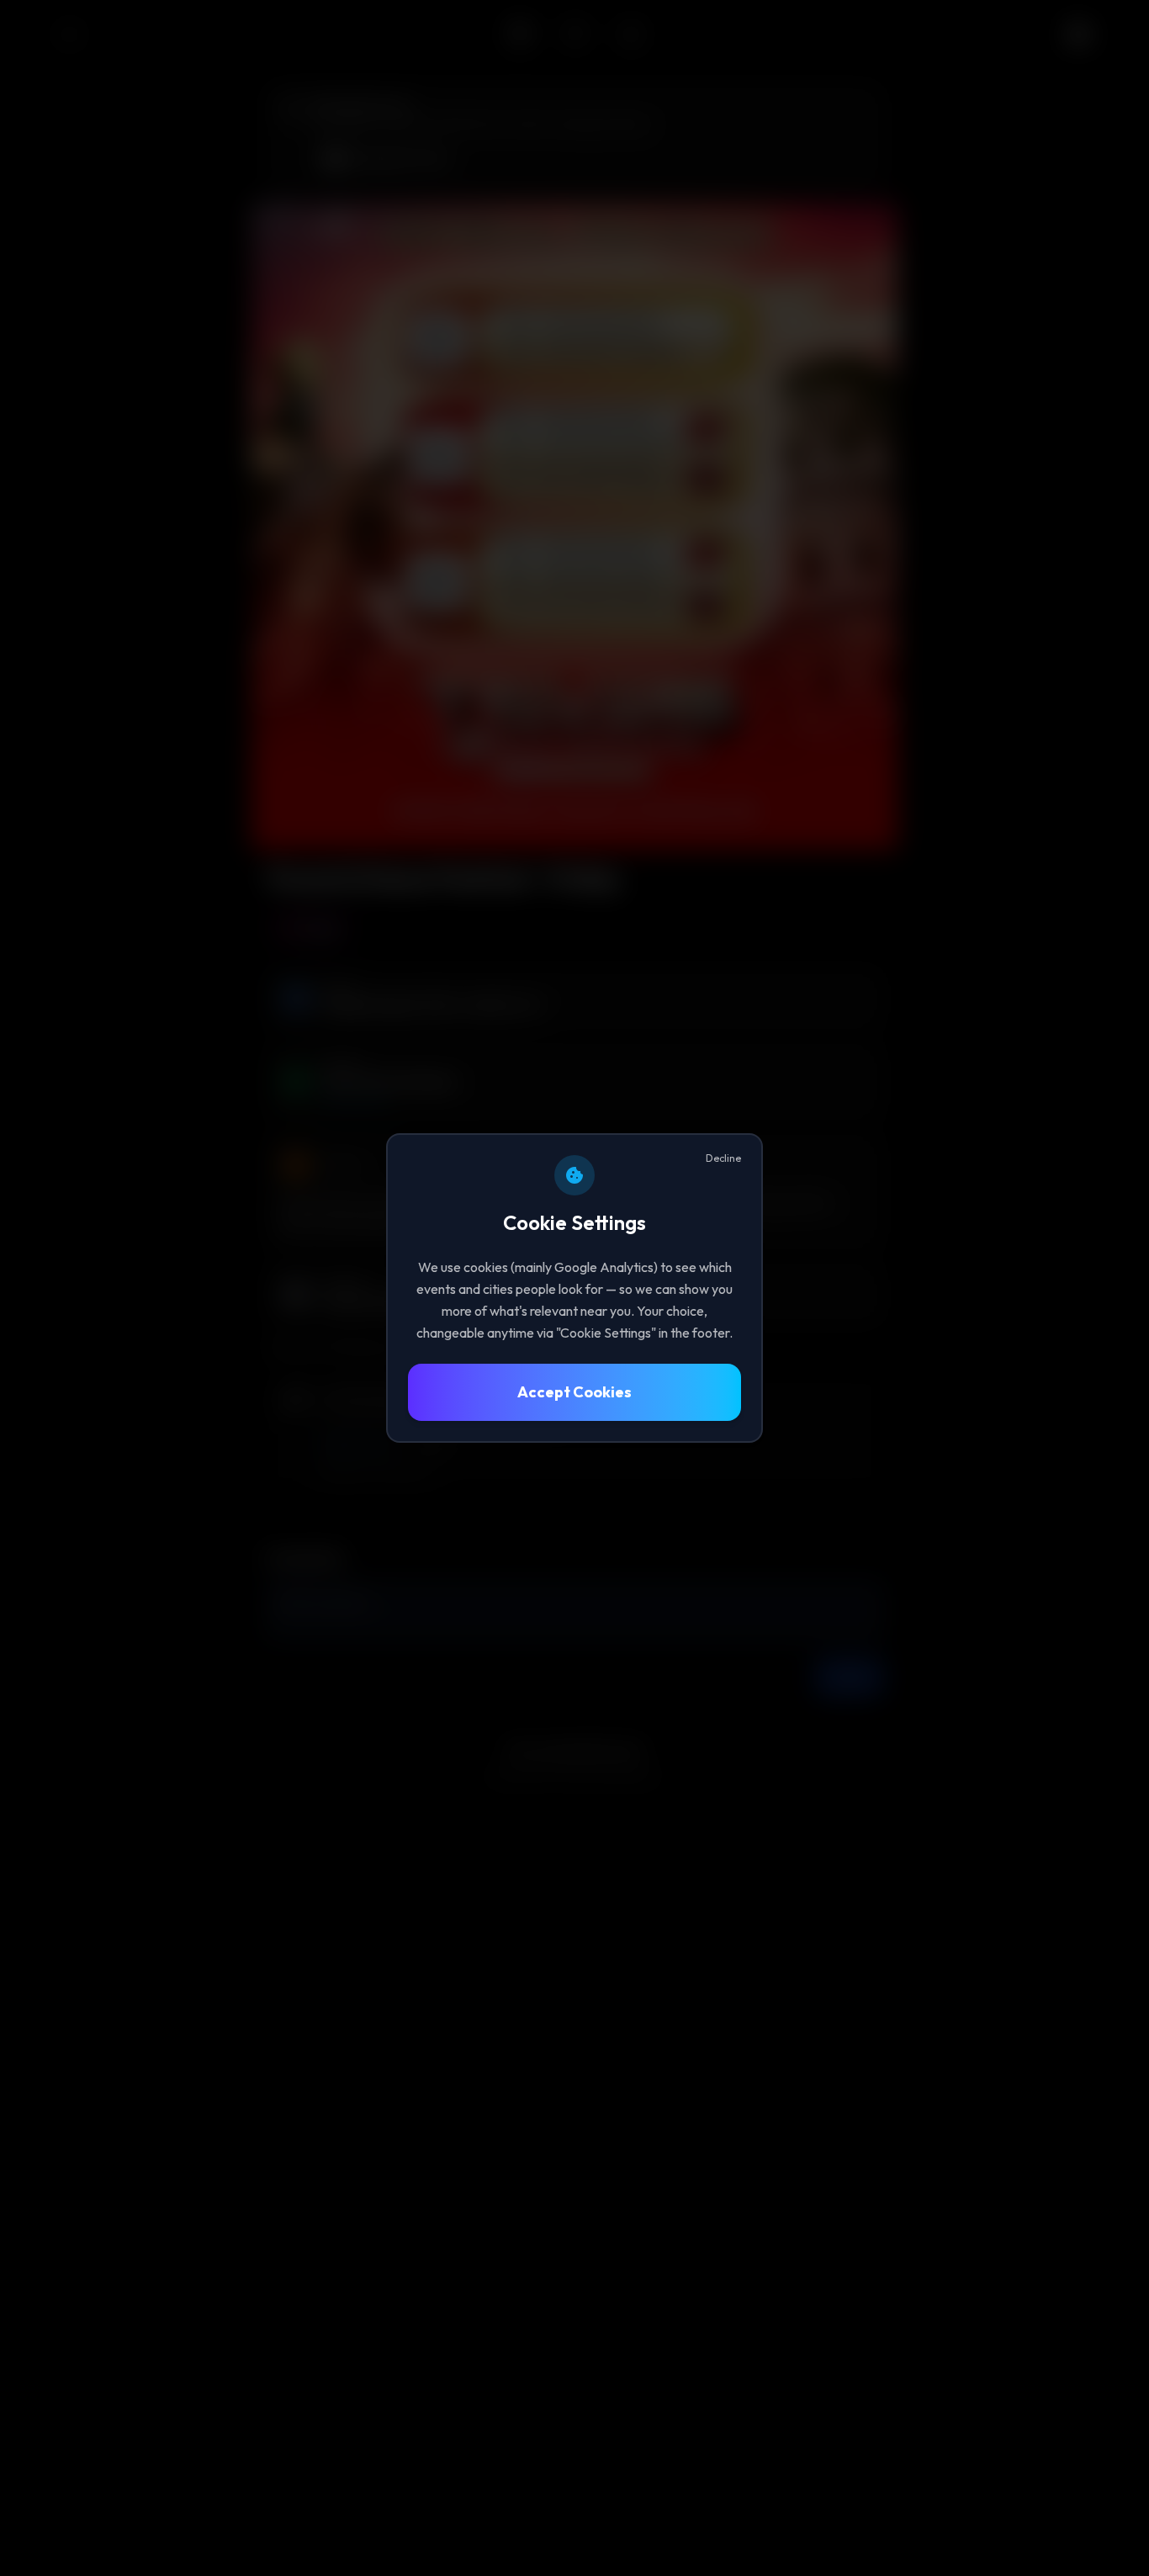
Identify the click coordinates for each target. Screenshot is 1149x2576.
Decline (723, 1158)
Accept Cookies (574, 1392)
